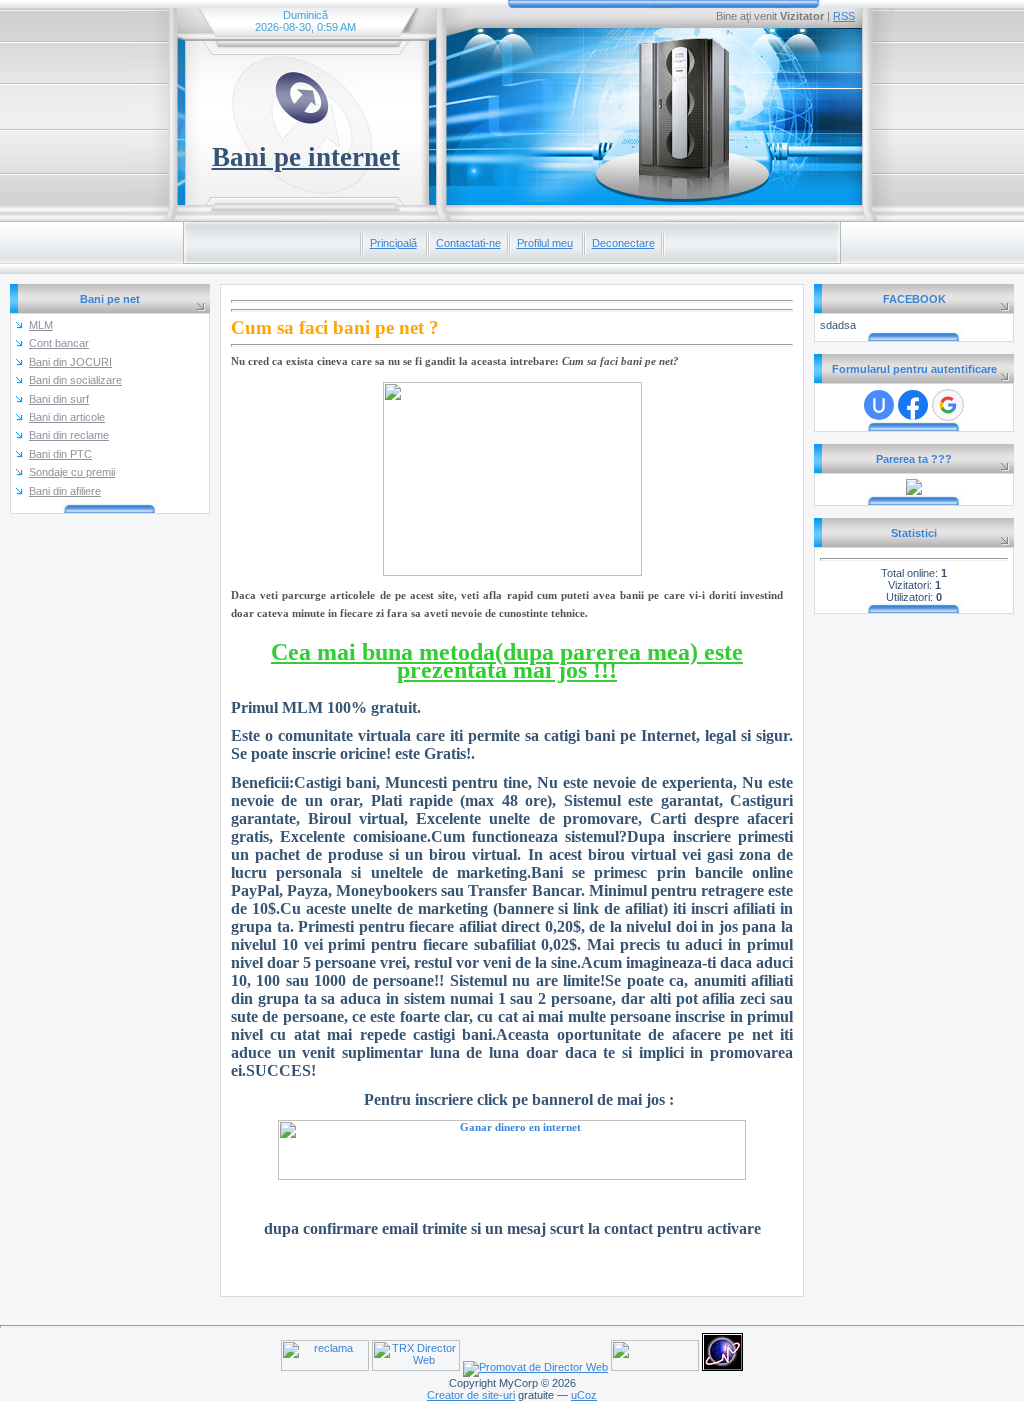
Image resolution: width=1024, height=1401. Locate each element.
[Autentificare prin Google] (948, 405)
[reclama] (325, 1367)
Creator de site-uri (471, 1395)
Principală (393, 243)
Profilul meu (545, 243)
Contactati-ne (468, 243)
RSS (844, 16)
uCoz (584, 1395)
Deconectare (623, 243)
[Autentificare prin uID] (879, 405)
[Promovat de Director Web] (535, 1367)
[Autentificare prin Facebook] (913, 405)
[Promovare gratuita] (914, 491)
